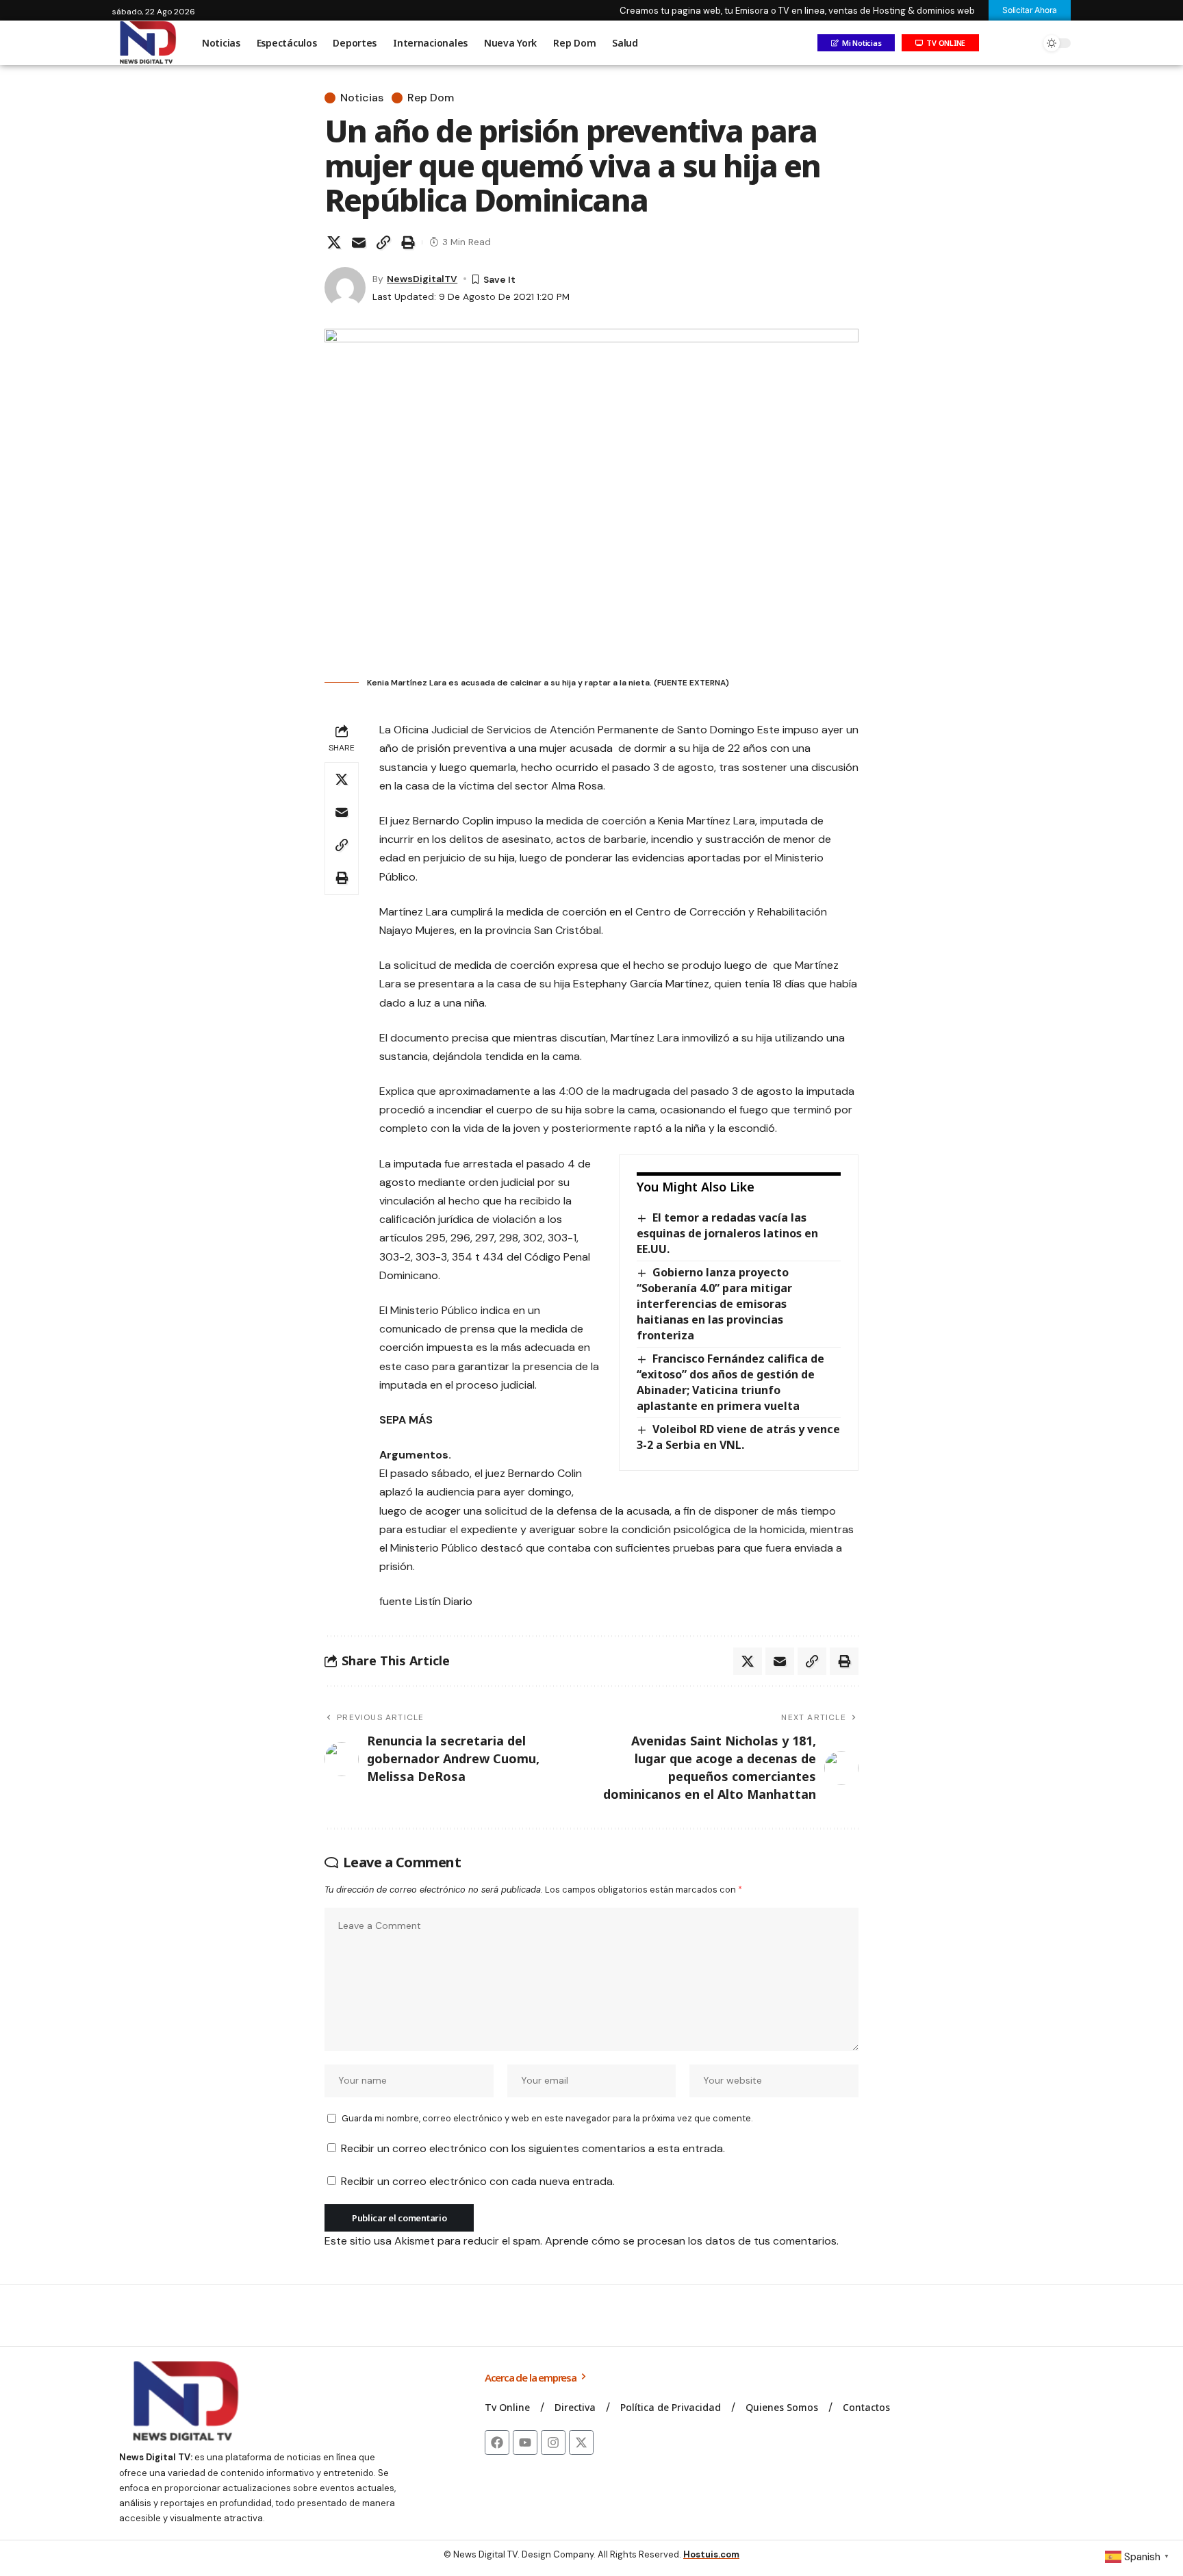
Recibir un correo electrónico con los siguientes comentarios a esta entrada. (533, 2148)
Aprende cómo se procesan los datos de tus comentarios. (692, 2241)
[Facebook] (497, 2442)
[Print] (408, 242)
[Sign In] (997, 43)
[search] (1026, 43)
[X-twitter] (581, 2442)
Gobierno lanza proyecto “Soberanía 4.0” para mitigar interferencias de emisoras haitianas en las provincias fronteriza (714, 1304)
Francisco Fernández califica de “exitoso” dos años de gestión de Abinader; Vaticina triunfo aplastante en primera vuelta (730, 1382)
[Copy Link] (383, 242)
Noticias (362, 98)
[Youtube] (525, 2442)
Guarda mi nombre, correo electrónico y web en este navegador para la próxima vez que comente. (547, 2118)
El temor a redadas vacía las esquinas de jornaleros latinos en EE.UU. (727, 1233)
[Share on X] (334, 242)
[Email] (359, 242)
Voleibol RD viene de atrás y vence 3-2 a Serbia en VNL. (738, 1437)
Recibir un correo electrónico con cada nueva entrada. (478, 2181)
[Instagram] (553, 2442)
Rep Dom (431, 98)
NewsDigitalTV (422, 279)
